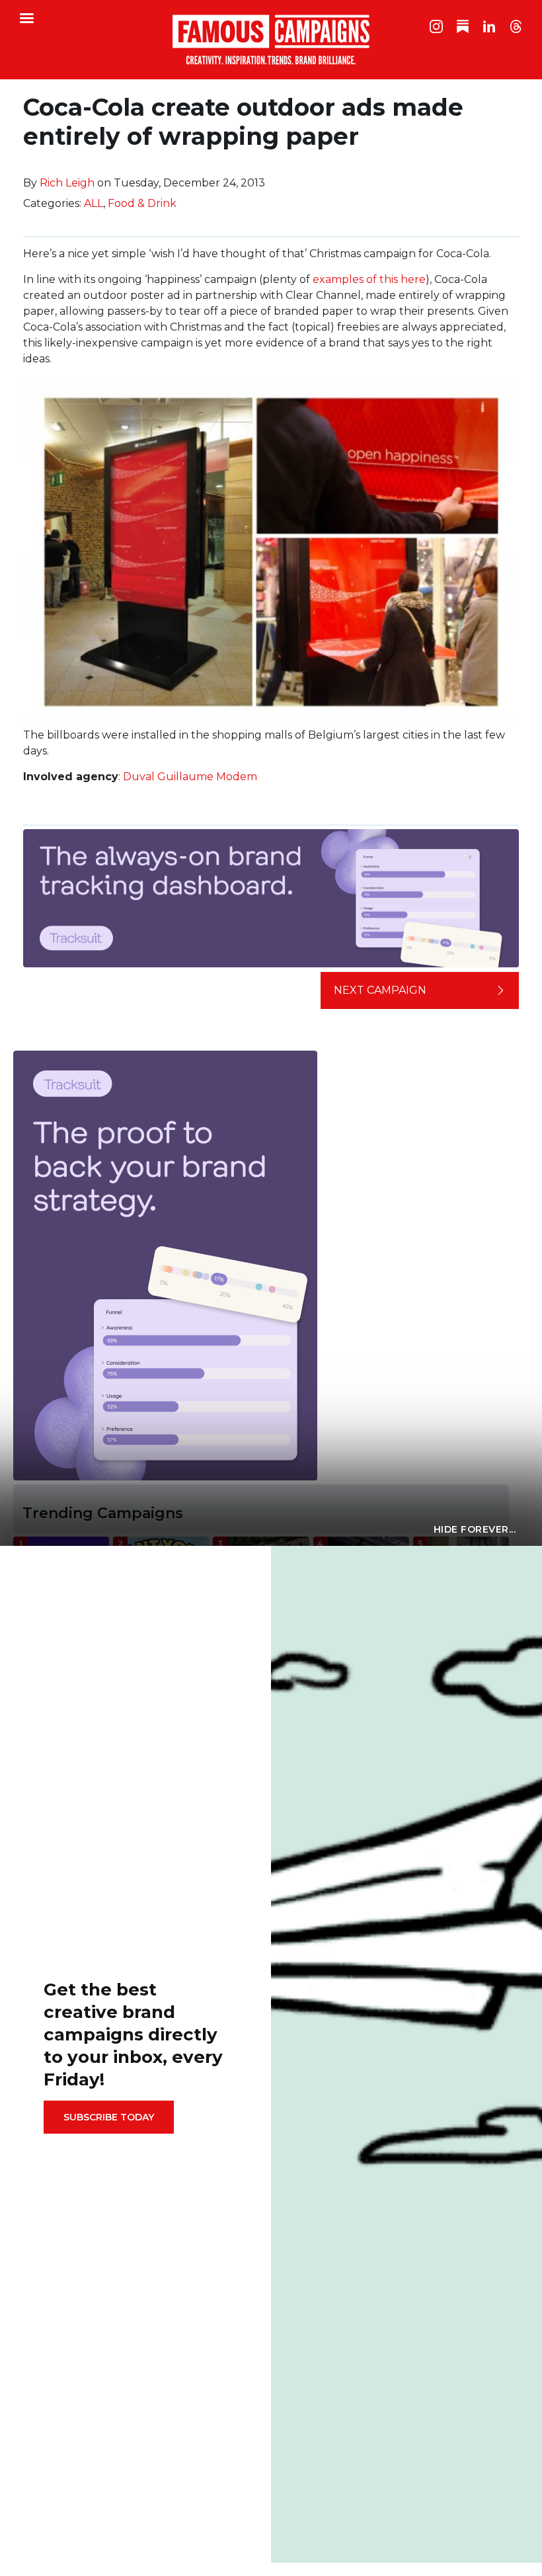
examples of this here (369, 279)
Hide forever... (475, 1529)
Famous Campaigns (271, 40)
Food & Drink (142, 203)
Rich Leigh (67, 183)
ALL (94, 203)
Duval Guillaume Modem (190, 777)
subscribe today (109, 2117)
